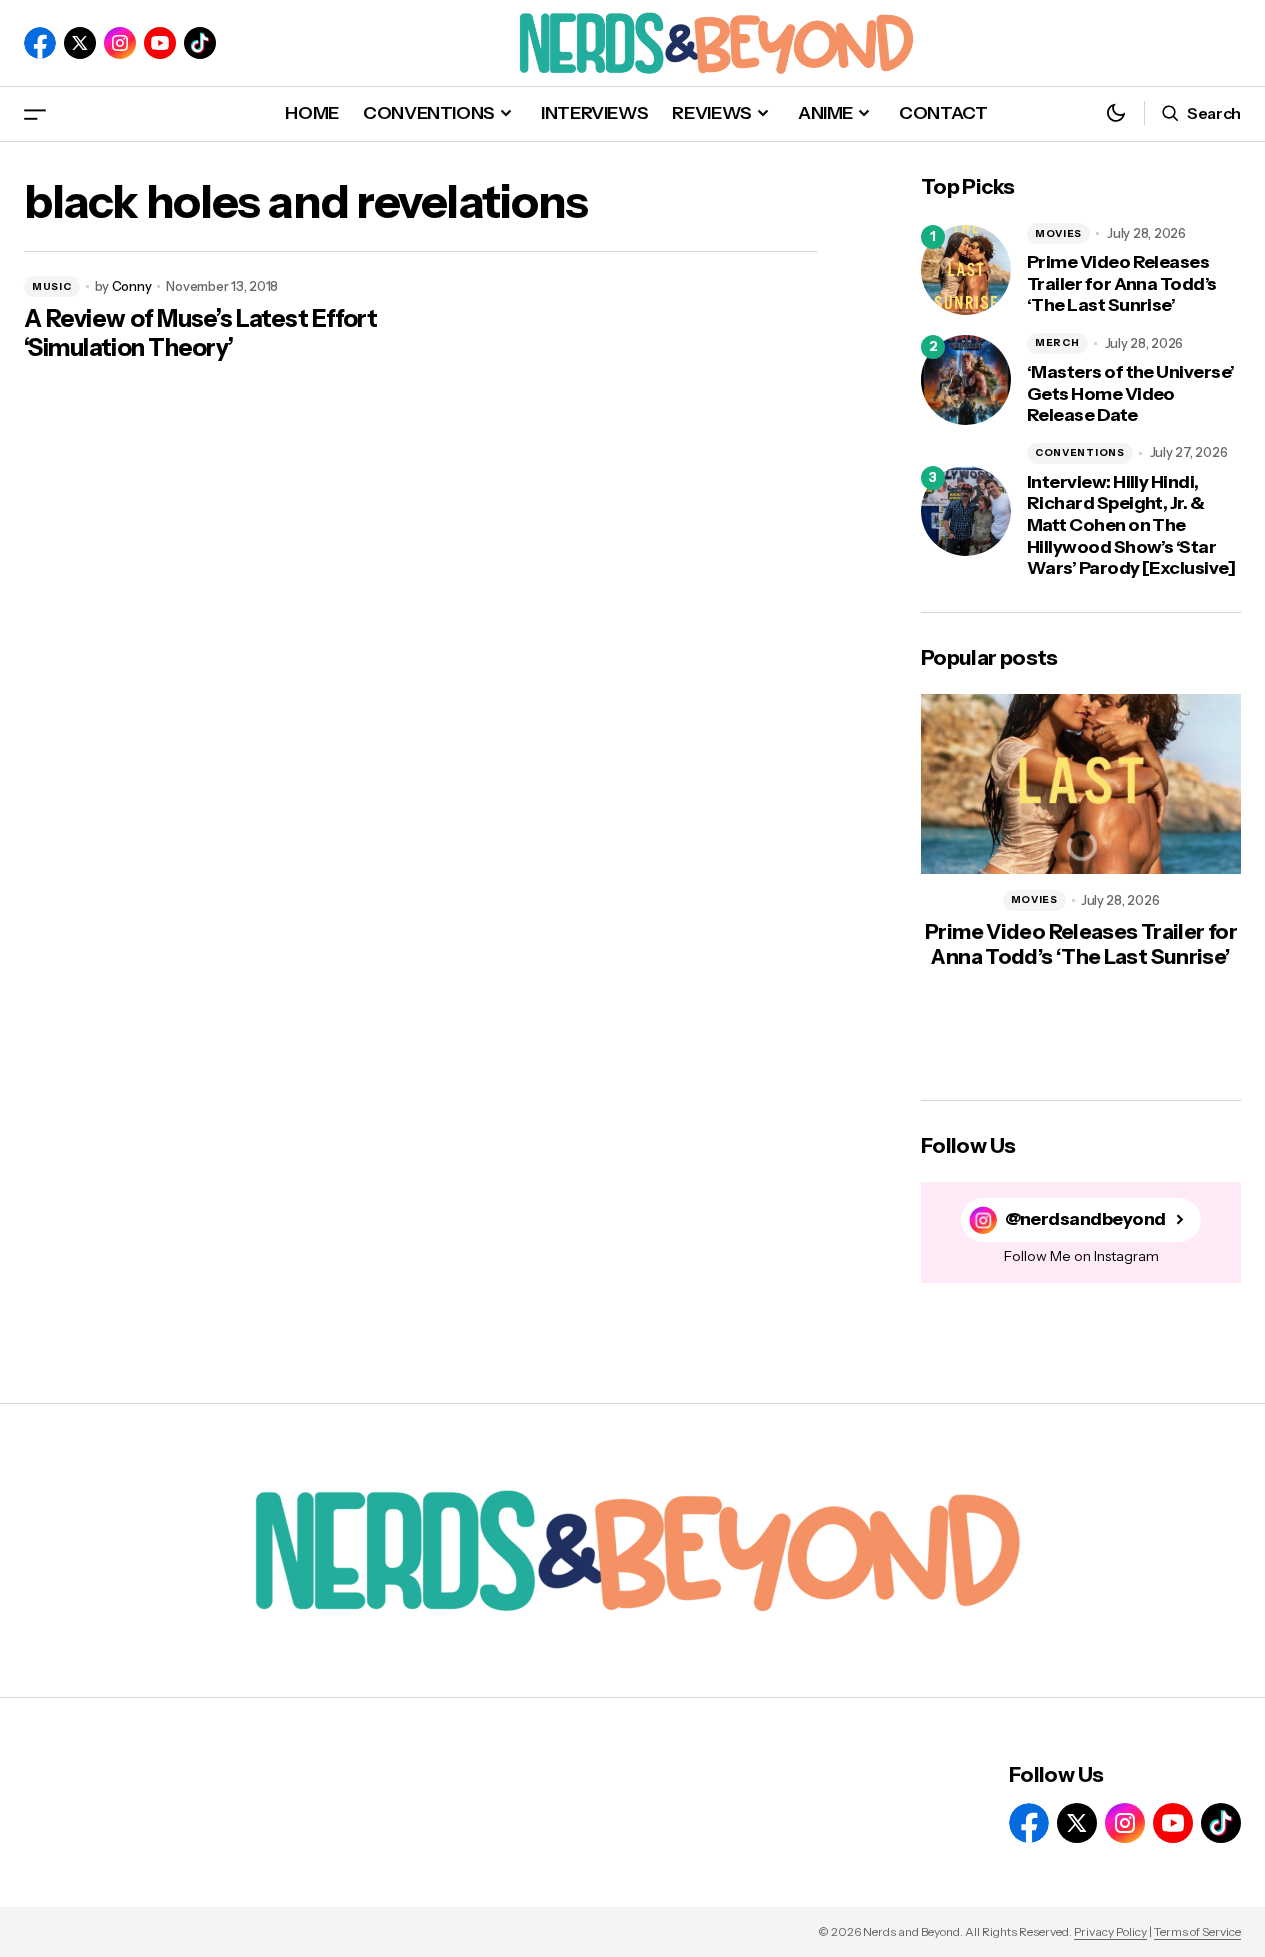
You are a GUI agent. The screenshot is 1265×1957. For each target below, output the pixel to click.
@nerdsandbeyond (1085, 1219)
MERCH (1057, 342)
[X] (80, 43)
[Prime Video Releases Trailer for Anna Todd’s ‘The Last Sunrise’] (966, 270)
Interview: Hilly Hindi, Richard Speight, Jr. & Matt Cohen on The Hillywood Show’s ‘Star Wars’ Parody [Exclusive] (1131, 525)
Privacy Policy (1110, 1931)
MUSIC (52, 286)
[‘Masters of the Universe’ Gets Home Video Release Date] (966, 380)
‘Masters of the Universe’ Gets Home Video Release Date (1131, 394)
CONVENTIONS (1080, 452)
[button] (35, 113)
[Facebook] (40, 43)
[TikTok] (200, 43)
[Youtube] (160, 43)
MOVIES (1058, 233)
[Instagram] (120, 43)
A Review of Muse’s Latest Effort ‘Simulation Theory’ (200, 333)
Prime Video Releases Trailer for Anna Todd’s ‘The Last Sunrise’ (1122, 284)
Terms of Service (1197, 1931)
